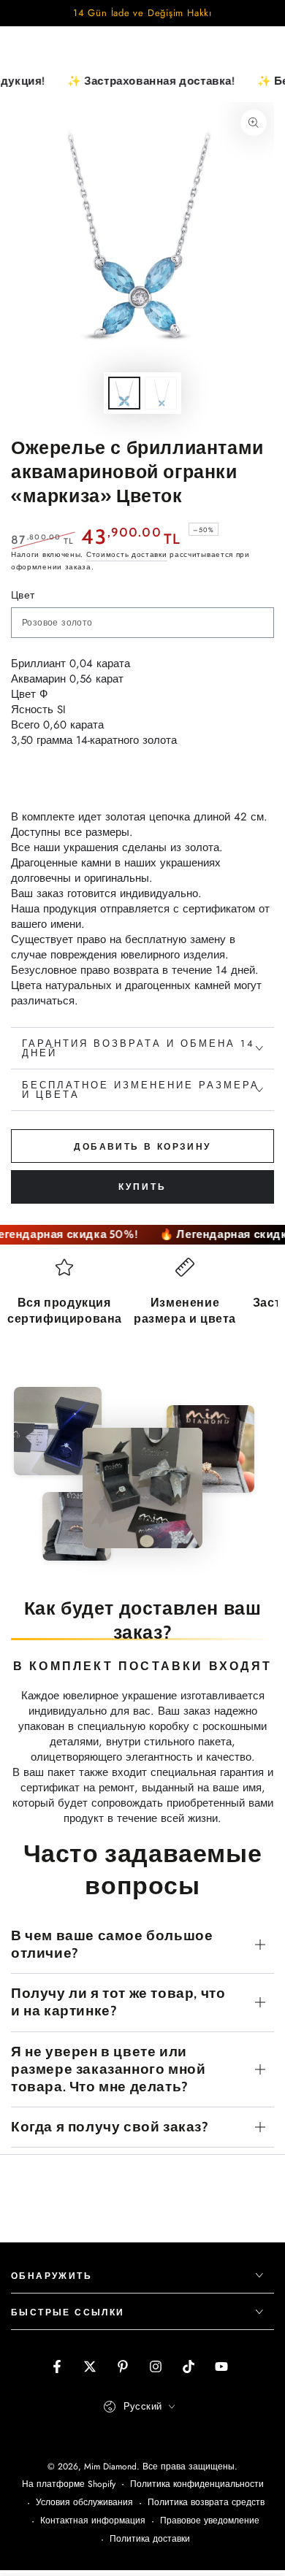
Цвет (23, 595)
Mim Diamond (110, 2467)
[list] (142, 1313)
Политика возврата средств (206, 2503)
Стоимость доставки (127, 554)
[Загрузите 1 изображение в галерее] (124, 393)
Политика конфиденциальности (197, 2484)
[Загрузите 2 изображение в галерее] (161, 393)
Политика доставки (150, 2539)
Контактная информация (93, 2521)
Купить (142, 1187)
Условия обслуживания (84, 2503)
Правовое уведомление (210, 2521)
